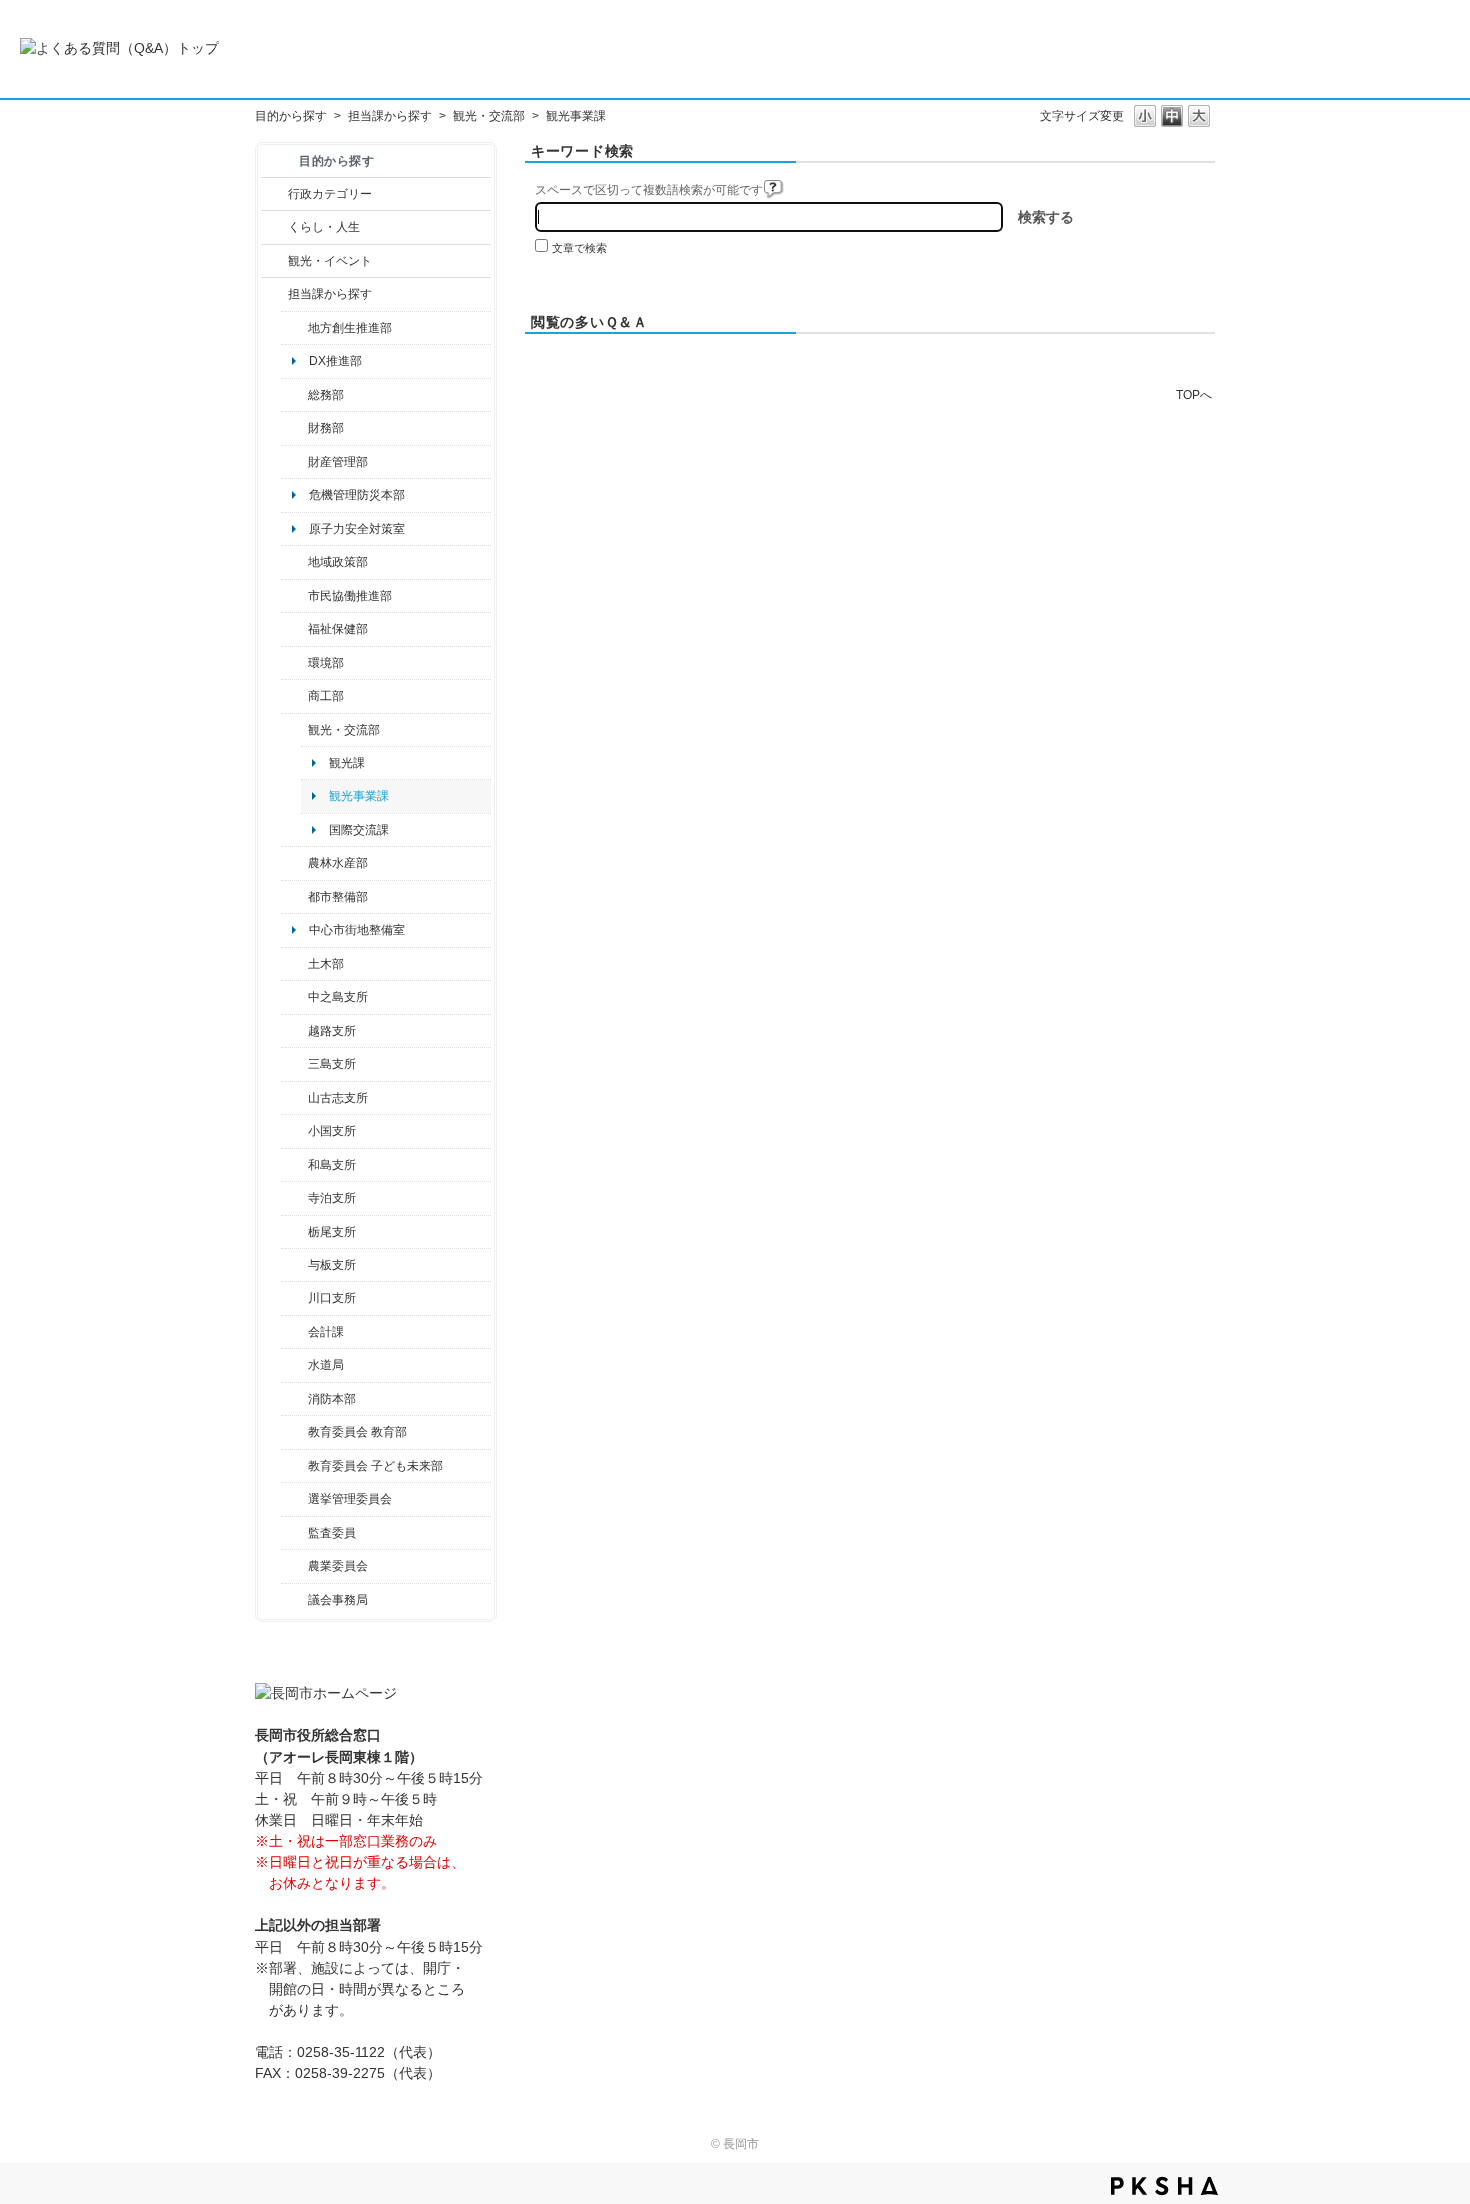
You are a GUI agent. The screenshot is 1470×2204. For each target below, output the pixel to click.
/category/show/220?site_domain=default (294, 1533)
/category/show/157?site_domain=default (294, 1600)
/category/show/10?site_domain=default (294, 395)
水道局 (326, 1365)
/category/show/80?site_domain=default (294, 1232)
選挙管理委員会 (350, 1499)
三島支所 (332, 1064)
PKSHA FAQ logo (1164, 2186)
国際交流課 (359, 830)
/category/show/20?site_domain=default (294, 730)
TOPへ (1194, 394)
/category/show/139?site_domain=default (294, 1165)
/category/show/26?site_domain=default (294, 596)
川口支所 (332, 1298)
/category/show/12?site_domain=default (274, 227)
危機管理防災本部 (357, 495)
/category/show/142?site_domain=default (294, 1031)
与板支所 (332, 1265)
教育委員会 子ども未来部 (375, 1466)
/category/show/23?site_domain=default (294, 663)
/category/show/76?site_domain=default (294, 863)
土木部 (326, 964)
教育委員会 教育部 (357, 1432)
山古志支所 (338, 1098)
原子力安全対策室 (357, 529)
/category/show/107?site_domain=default (294, 997)
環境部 (326, 663)
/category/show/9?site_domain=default (274, 294)
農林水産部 (338, 863)
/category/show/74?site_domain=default (294, 1131)
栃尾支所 (332, 1232)
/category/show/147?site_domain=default (294, 1365)
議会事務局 (338, 1600)
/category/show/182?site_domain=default (294, 897)
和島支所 (332, 1165)
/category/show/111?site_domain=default (294, 1499)
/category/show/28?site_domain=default (294, 964)
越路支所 (332, 1031)
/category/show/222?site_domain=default (294, 1566)
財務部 (326, 428)
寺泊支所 (332, 1198)
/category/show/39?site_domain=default (294, 1432)
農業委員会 (338, 1566)
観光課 (347, 763)
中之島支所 (338, 997)
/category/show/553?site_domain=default (294, 462)
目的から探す (291, 116)
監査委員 (332, 1533)
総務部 (326, 395)
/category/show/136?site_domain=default (294, 1265)
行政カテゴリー (330, 194)
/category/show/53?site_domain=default (294, 1064)
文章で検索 (579, 248)
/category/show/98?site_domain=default (294, 1098)
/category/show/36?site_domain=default (294, 696)
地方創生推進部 (350, 328)
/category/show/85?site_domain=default (294, 1399)
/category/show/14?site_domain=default (294, 629)
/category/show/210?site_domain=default (294, 1332)
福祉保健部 (338, 629)
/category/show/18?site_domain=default (274, 261)
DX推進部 (335, 361)
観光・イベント (330, 261)
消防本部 (332, 1399)
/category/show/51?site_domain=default (294, 1466)
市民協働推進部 (350, 596)
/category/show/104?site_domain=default (294, 562)
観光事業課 (359, 796)
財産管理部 (338, 462)
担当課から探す (390, 116)
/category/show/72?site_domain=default (294, 428)
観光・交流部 (489, 116)
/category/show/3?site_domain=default (274, 194)
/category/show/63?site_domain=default (294, 1198)
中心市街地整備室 (357, 930)
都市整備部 (338, 897)
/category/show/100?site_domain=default (294, 328)
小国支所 (332, 1131)
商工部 (326, 696)
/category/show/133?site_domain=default (294, 1298)
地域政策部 (338, 562)
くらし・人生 (324, 227)
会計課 (326, 1332)
